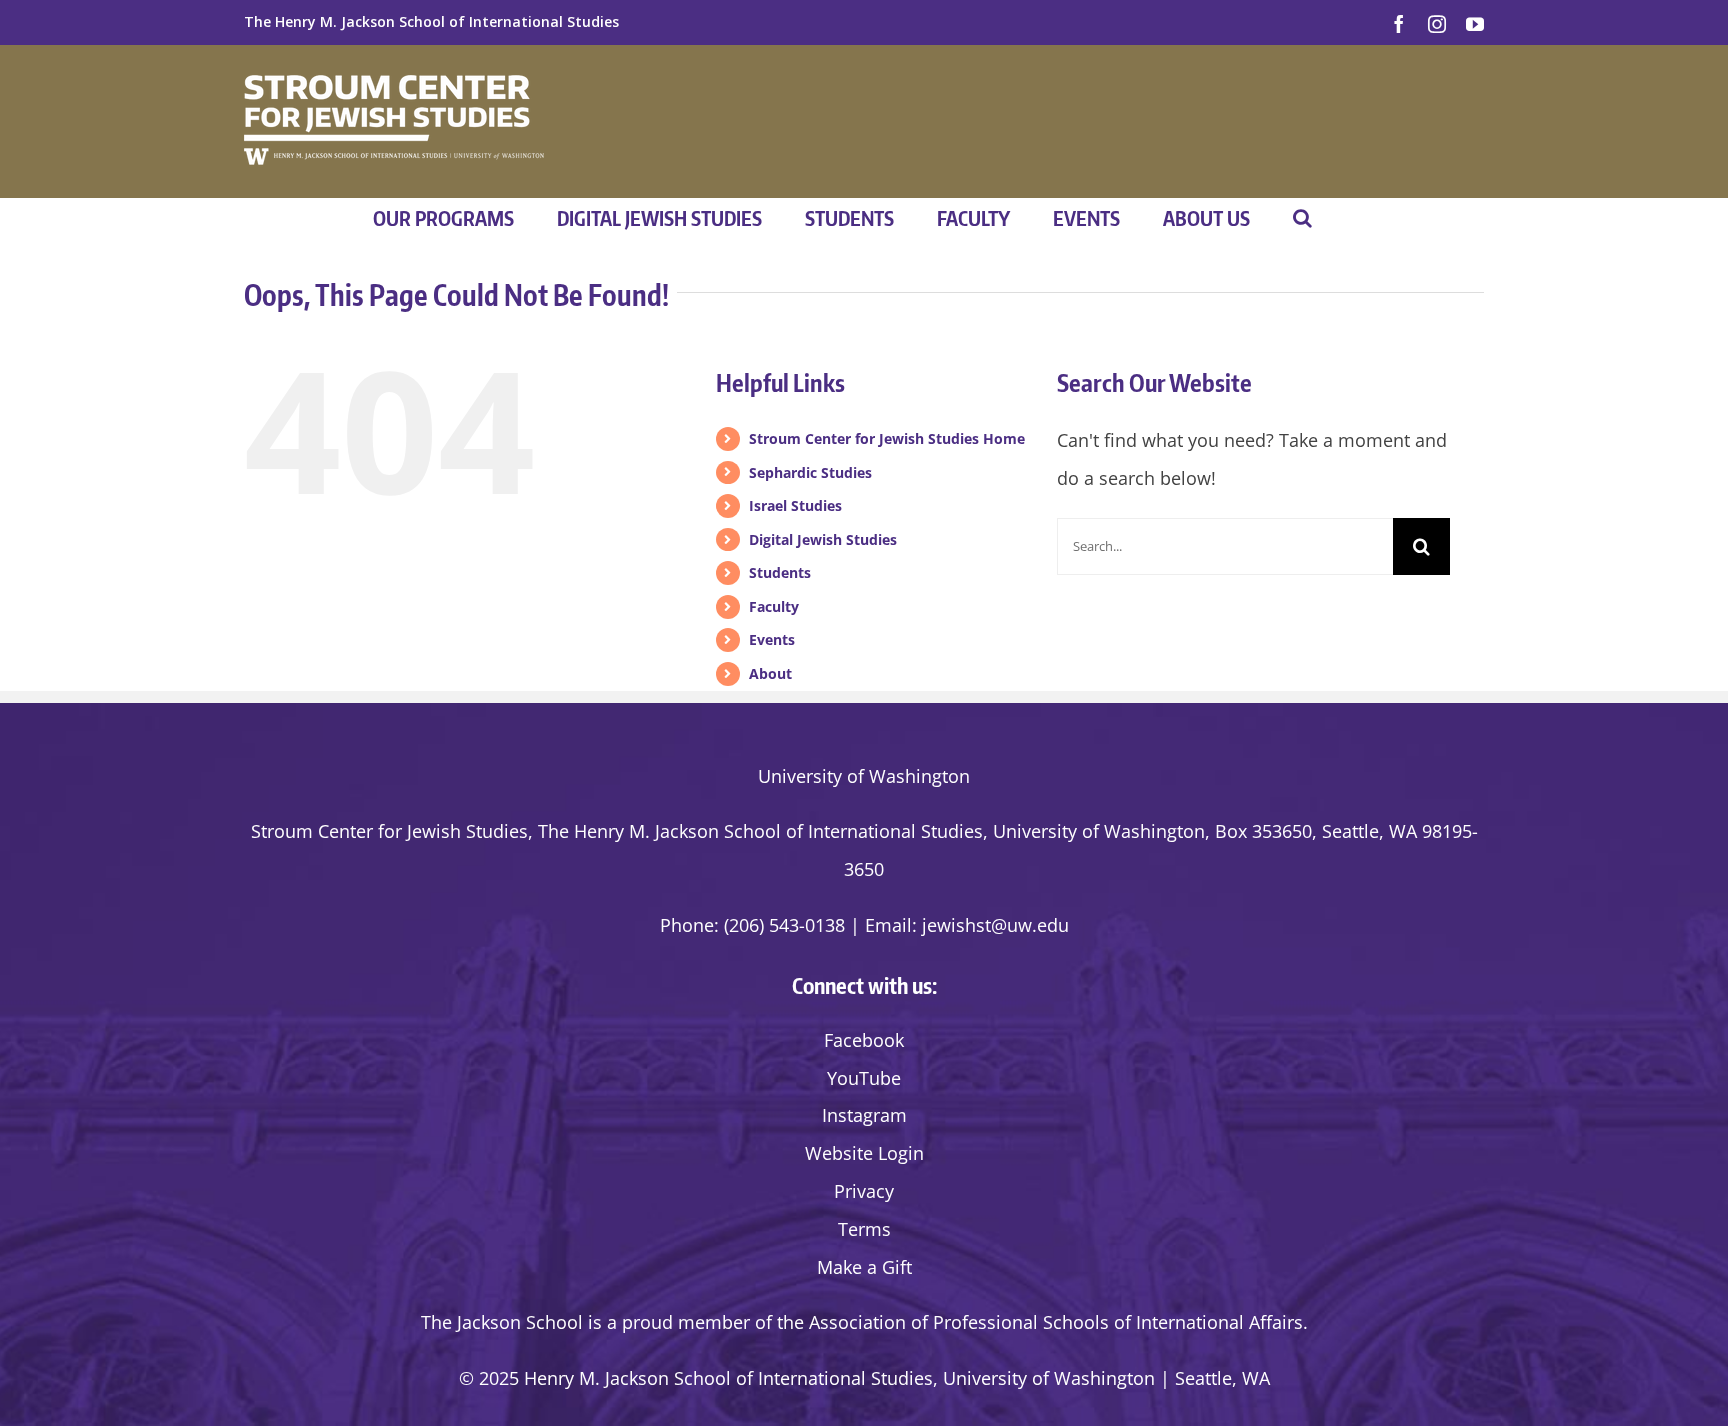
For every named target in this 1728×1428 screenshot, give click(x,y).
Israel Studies (795, 505)
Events (772, 639)
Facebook (864, 1040)
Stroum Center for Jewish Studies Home (887, 438)
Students (780, 572)
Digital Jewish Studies (823, 539)
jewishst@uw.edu (995, 925)
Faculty (774, 606)
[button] (1302, 218)
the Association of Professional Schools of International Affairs (1040, 1322)
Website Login (864, 1153)
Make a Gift (864, 1267)
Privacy (864, 1191)
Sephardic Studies (810, 472)
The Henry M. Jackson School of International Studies (431, 21)
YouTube (864, 1078)
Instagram (864, 1115)
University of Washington (864, 776)
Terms (864, 1229)
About (770, 673)
